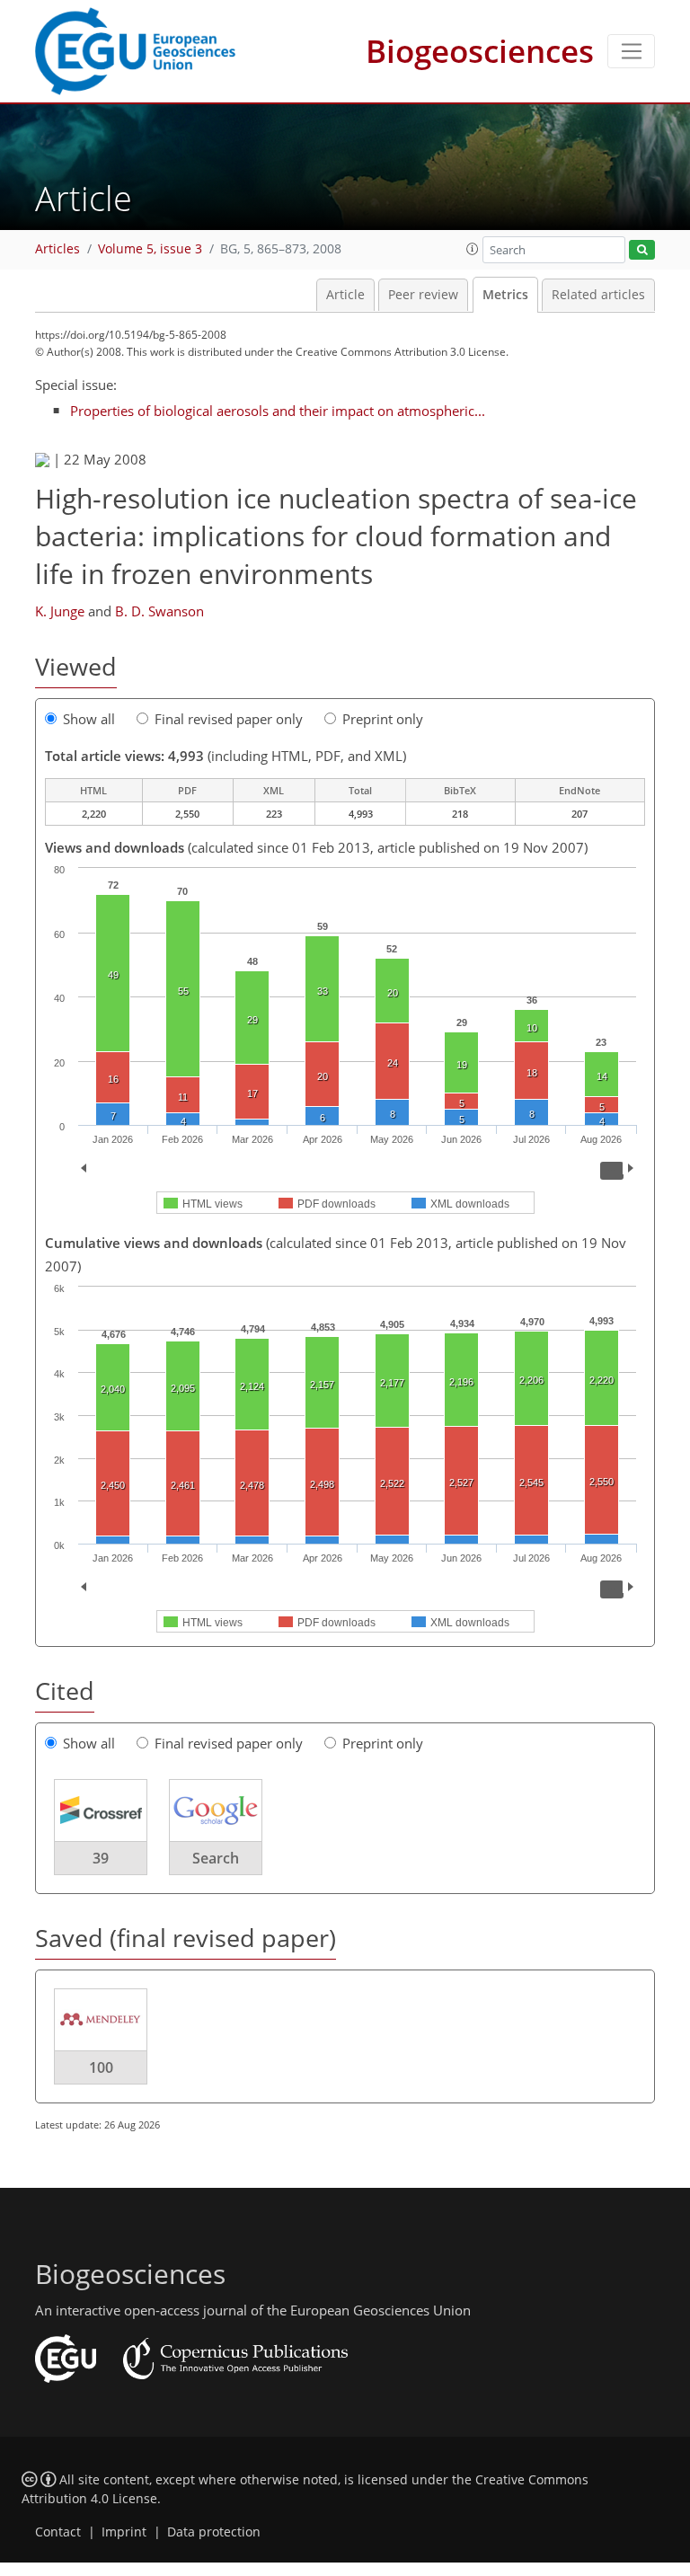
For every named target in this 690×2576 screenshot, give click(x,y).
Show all (89, 719)
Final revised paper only (229, 719)
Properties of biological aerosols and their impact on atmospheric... (278, 411)
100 (101, 2067)
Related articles (598, 295)
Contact (58, 2532)
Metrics (505, 295)
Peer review (423, 295)
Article (345, 295)
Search (216, 1858)
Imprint (124, 2532)
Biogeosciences (480, 51)
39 (101, 1858)
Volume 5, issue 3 (150, 249)
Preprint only (383, 719)
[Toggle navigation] (631, 51)
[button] (473, 249)
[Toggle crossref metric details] (101, 1810)
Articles (57, 249)
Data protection (214, 2532)
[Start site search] (642, 250)
